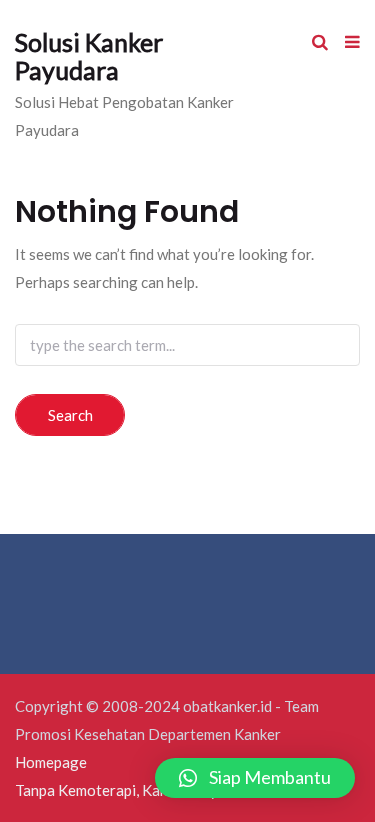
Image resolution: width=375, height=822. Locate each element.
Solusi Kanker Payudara (89, 56)
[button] (255, 778)
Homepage (51, 762)
